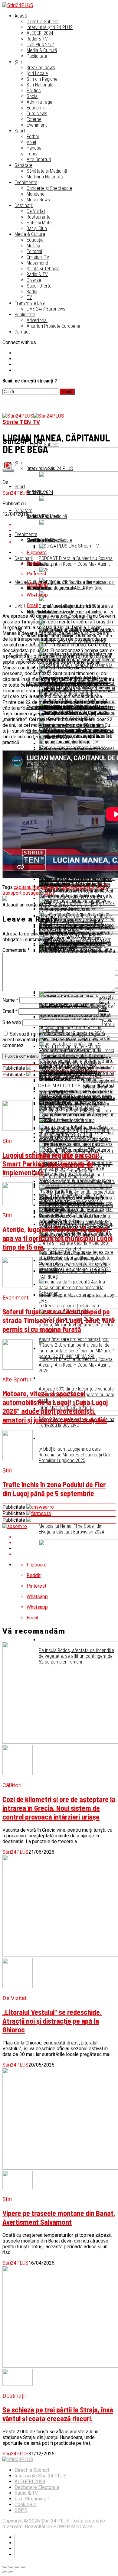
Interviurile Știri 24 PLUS (50, 27)
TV (29, 297)
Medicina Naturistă (45, 177)
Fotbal (33, 137)
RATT (102, 887)
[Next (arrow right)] (11, 2572)
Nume (10, 1000)
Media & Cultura (30, 234)
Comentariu (16, 950)
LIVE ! (20, 606)
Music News (38, 200)
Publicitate (37, 56)
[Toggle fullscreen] (17, 2567)
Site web (12, 1022)
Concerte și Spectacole (49, 188)
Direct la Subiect (43, 22)
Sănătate (23, 165)
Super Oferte (39, 286)
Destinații (24, 205)
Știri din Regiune (42, 79)
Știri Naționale (40, 85)
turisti (49, 893)
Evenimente (26, 182)
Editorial (34, 251)
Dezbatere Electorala (37, 2487)
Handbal (34, 148)
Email (10, 1011)
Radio (32, 292)
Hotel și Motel (40, 223)
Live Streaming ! (32, 2499)
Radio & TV (37, 39)
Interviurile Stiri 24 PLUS (41, 2476)
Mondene (36, 194)
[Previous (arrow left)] (5, 2572)
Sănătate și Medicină (47, 171)
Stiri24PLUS (15, 493)
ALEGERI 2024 (40, 33)
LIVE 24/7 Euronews (46, 309)
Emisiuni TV (38, 257)
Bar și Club (37, 228)
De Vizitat (36, 211)
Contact (22, 332)
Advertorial (37, 320)
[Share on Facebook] (65, 1537)
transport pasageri (22, 893)
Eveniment (37, 125)
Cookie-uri (25, 2504)
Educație (35, 240)
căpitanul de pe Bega (36, 887)
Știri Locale (37, 73)
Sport (20, 131)
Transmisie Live (30, 303)
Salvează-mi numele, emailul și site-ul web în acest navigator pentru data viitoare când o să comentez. (54, 1040)
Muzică (33, 246)
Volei (31, 142)
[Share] (11, 2567)
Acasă (21, 16)
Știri (18, 62)
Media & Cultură (42, 50)
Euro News (37, 114)
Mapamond (37, 263)
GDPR (21, 2510)
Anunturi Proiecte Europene (53, 326)
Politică (34, 91)
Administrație (39, 102)
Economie (36, 108)
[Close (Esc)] (5, 2567)
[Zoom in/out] (23, 2567)
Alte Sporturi (39, 159)
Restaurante (39, 217)
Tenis (32, 154)
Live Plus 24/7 (40, 45)
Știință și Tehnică (43, 269)
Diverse (34, 280)
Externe (34, 119)
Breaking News (41, 68)
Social (33, 96)
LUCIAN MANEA (77, 887)
